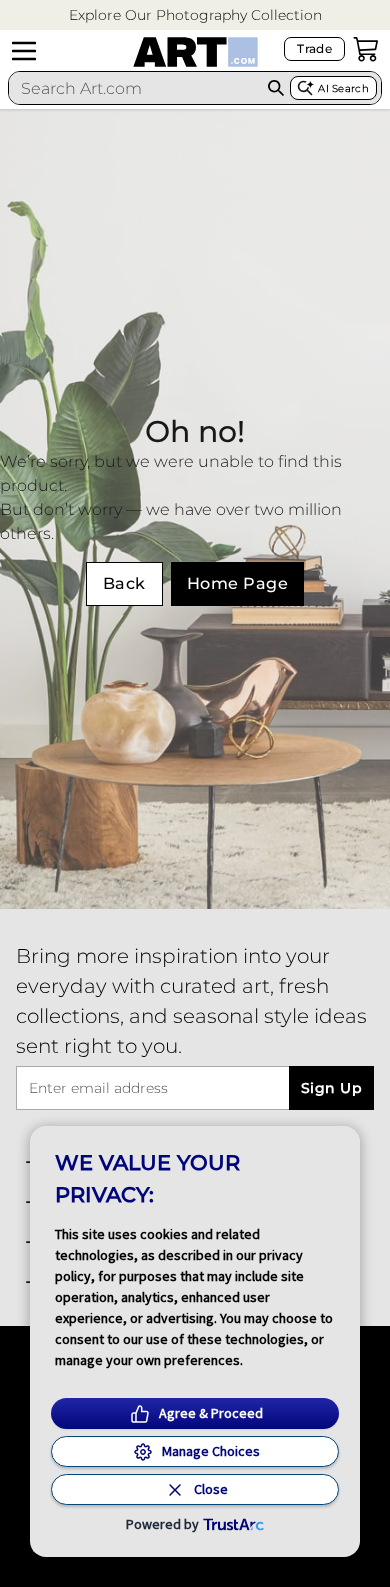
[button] (195, 15)
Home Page (237, 583)
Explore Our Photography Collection (195, 15)
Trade (314, 48)
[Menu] (24, 51)
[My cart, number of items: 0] (366, 49)
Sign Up (331, 1088)
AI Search (343, 88)
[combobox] (135, 88)
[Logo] (195, 52)
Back (124, 583)
